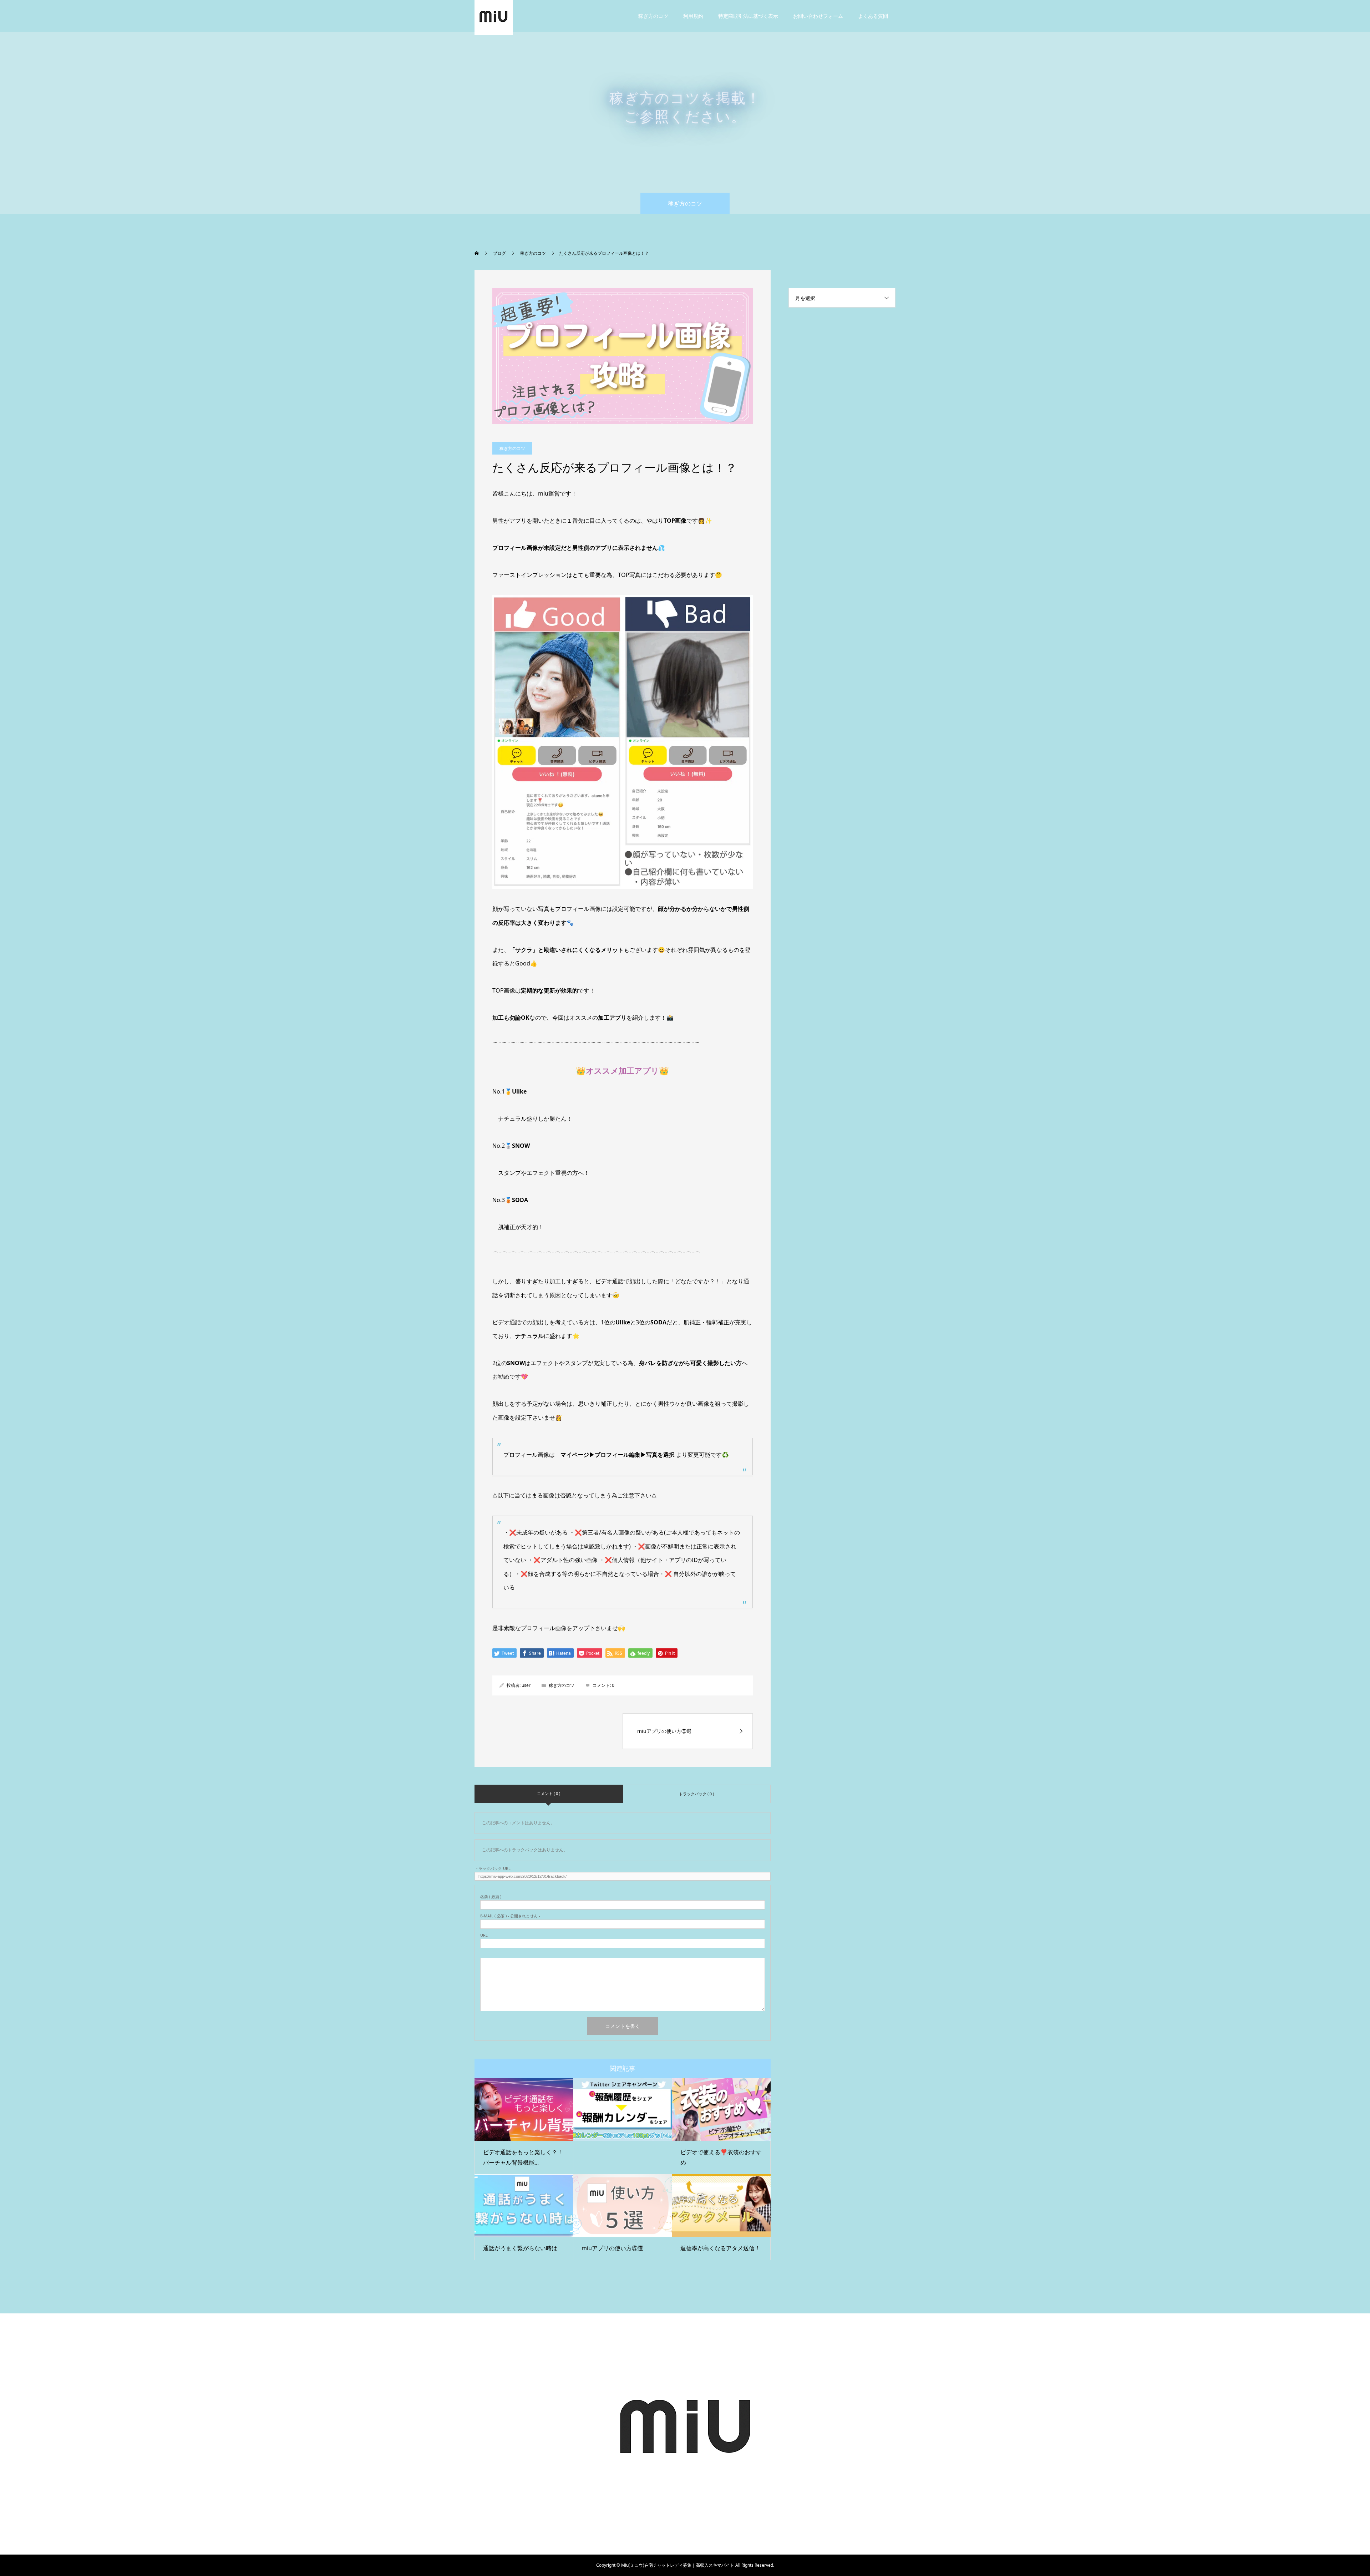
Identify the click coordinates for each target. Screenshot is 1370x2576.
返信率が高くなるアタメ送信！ (720, 2248)
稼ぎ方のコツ (653, 16)
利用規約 (693, 16)
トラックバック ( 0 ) (696, 1794)
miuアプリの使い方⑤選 (612, 2248)
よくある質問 (873, 16)
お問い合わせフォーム (818, 16)
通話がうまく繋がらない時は (520, 2248)
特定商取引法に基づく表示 (748, 16)
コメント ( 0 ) (549, 1793)
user (526, 1685)
